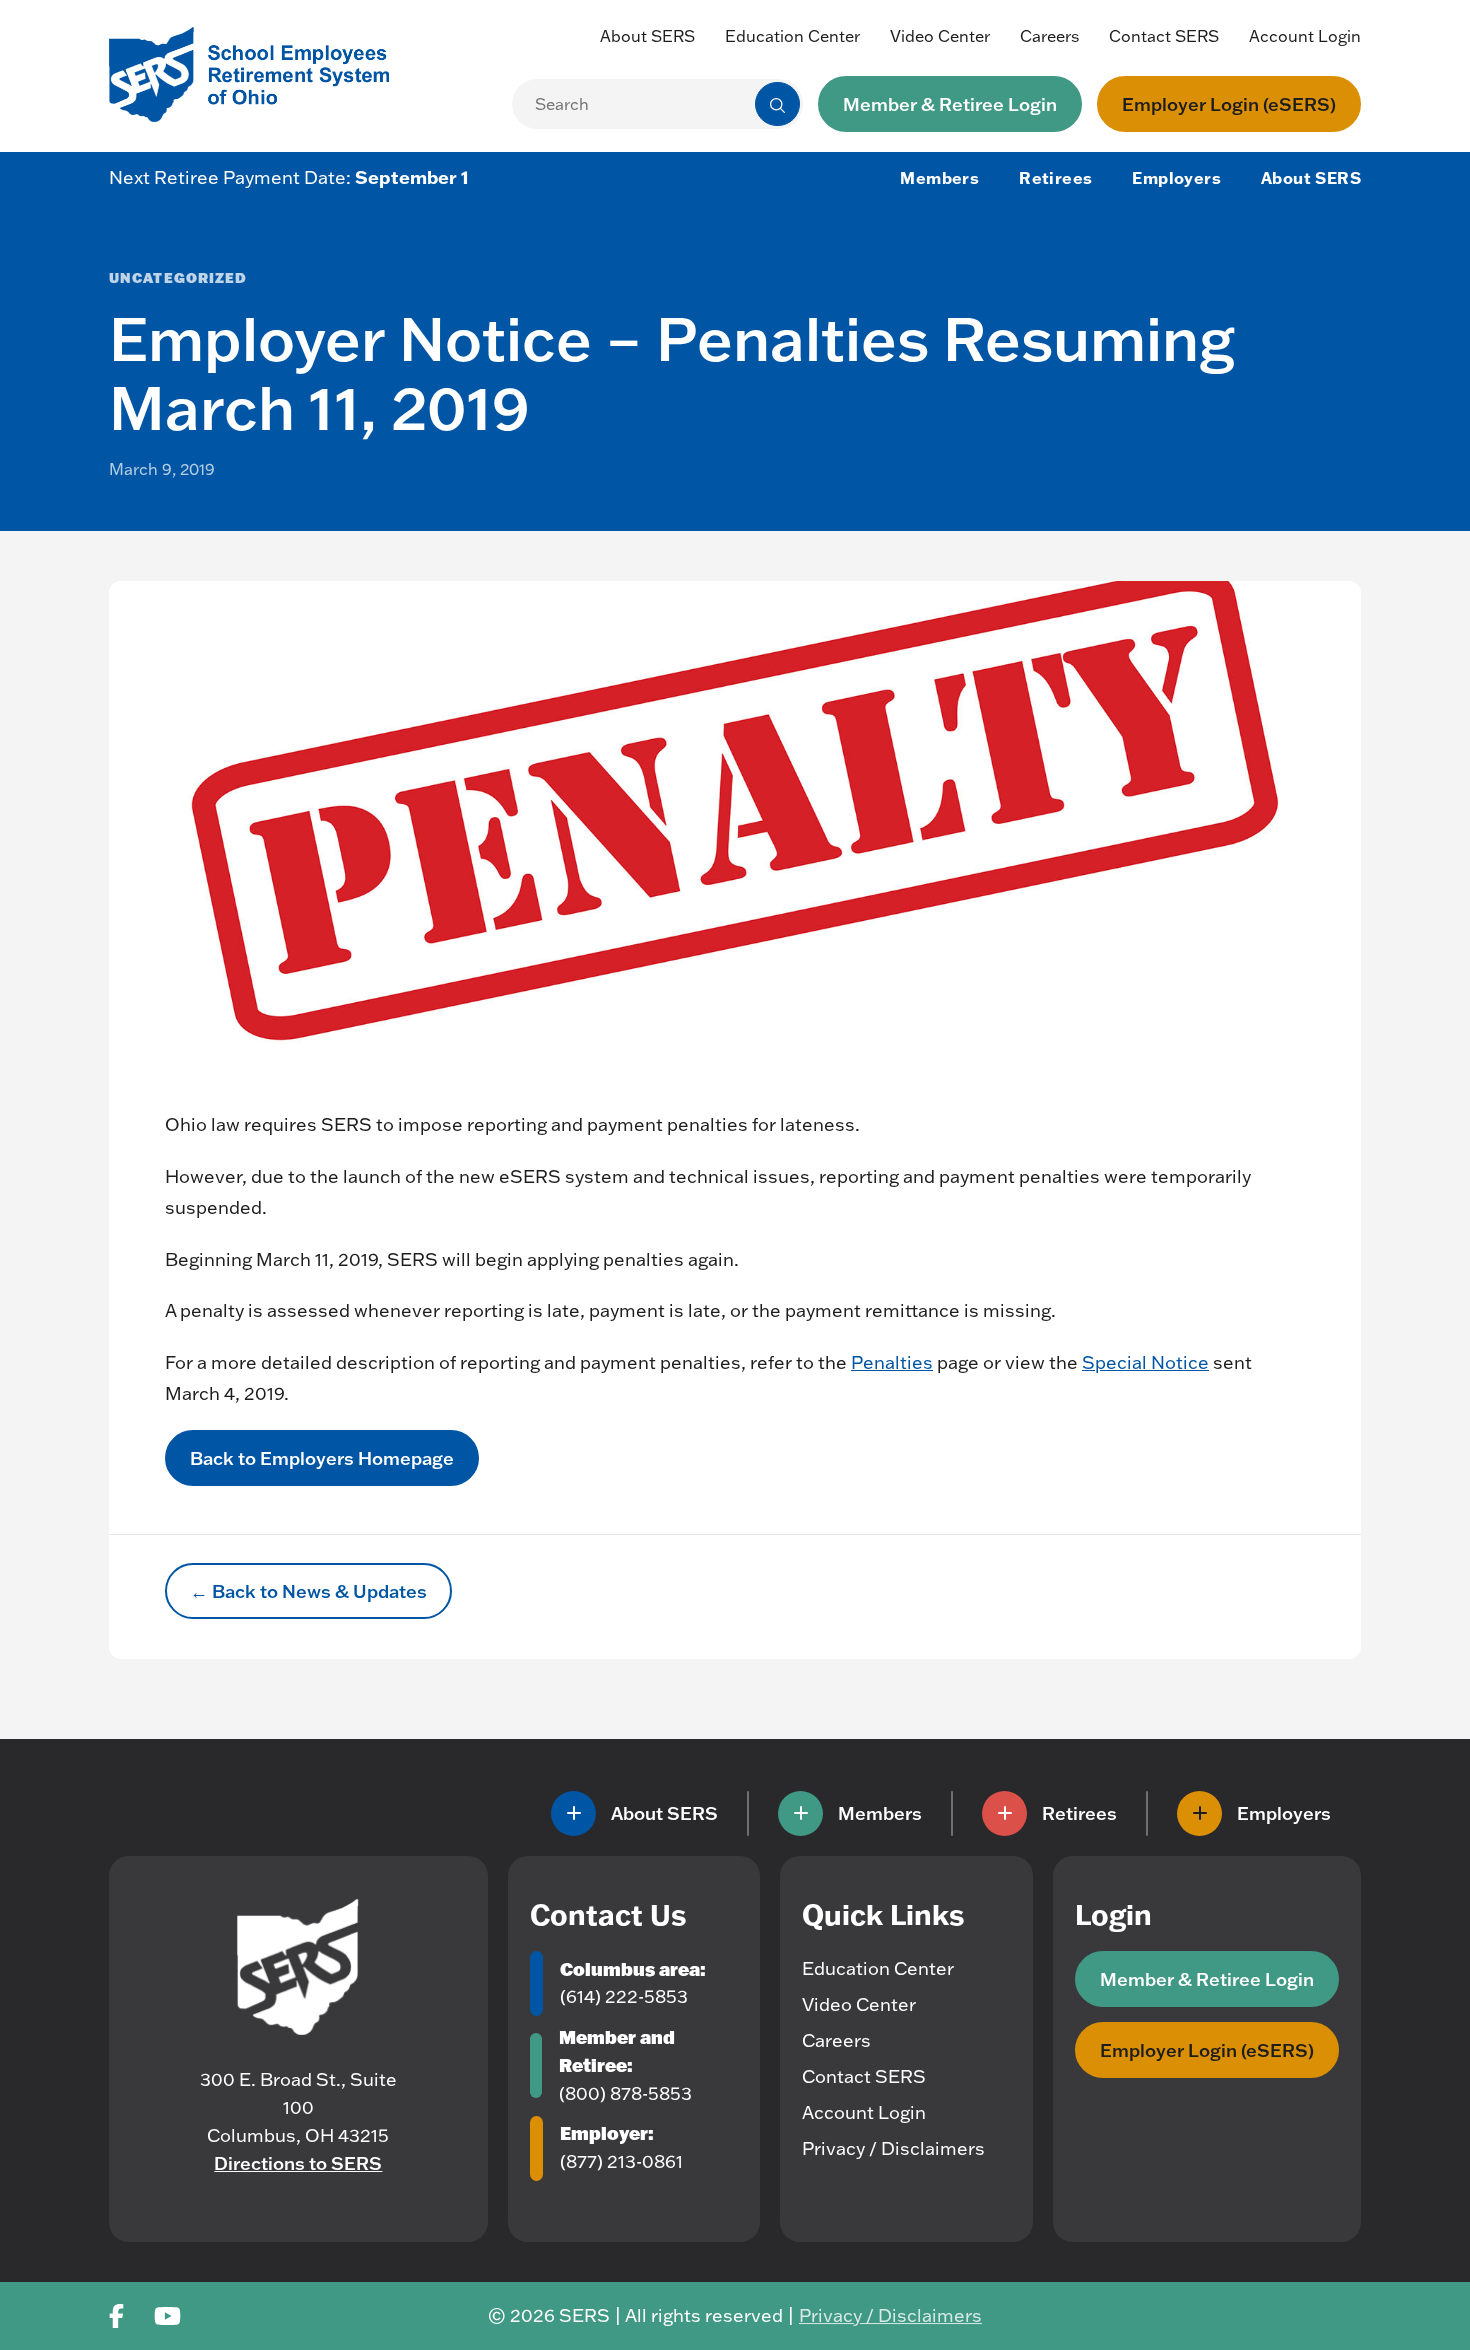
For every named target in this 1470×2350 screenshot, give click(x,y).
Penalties (892, 1362)
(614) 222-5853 (624, 1996)
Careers (1049, 36)
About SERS (647, 36)
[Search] (777, 104)
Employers (1176, 178)
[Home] (298, 1967)
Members (939, 178)
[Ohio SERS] (259, 72)
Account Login (1305, 36)
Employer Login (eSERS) (1229, 104)
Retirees (1055, 178)
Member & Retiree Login (950, 104)
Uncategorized (178, 277)
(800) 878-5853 (625, 2093)
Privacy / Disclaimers (893, 2148)
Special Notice (1145, 1362)
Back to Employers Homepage (322, 1458)
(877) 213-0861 (621, 2161)
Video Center (940, 36)
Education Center (792, 36)
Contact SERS (1164, 36)
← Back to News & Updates (308, 1591)
